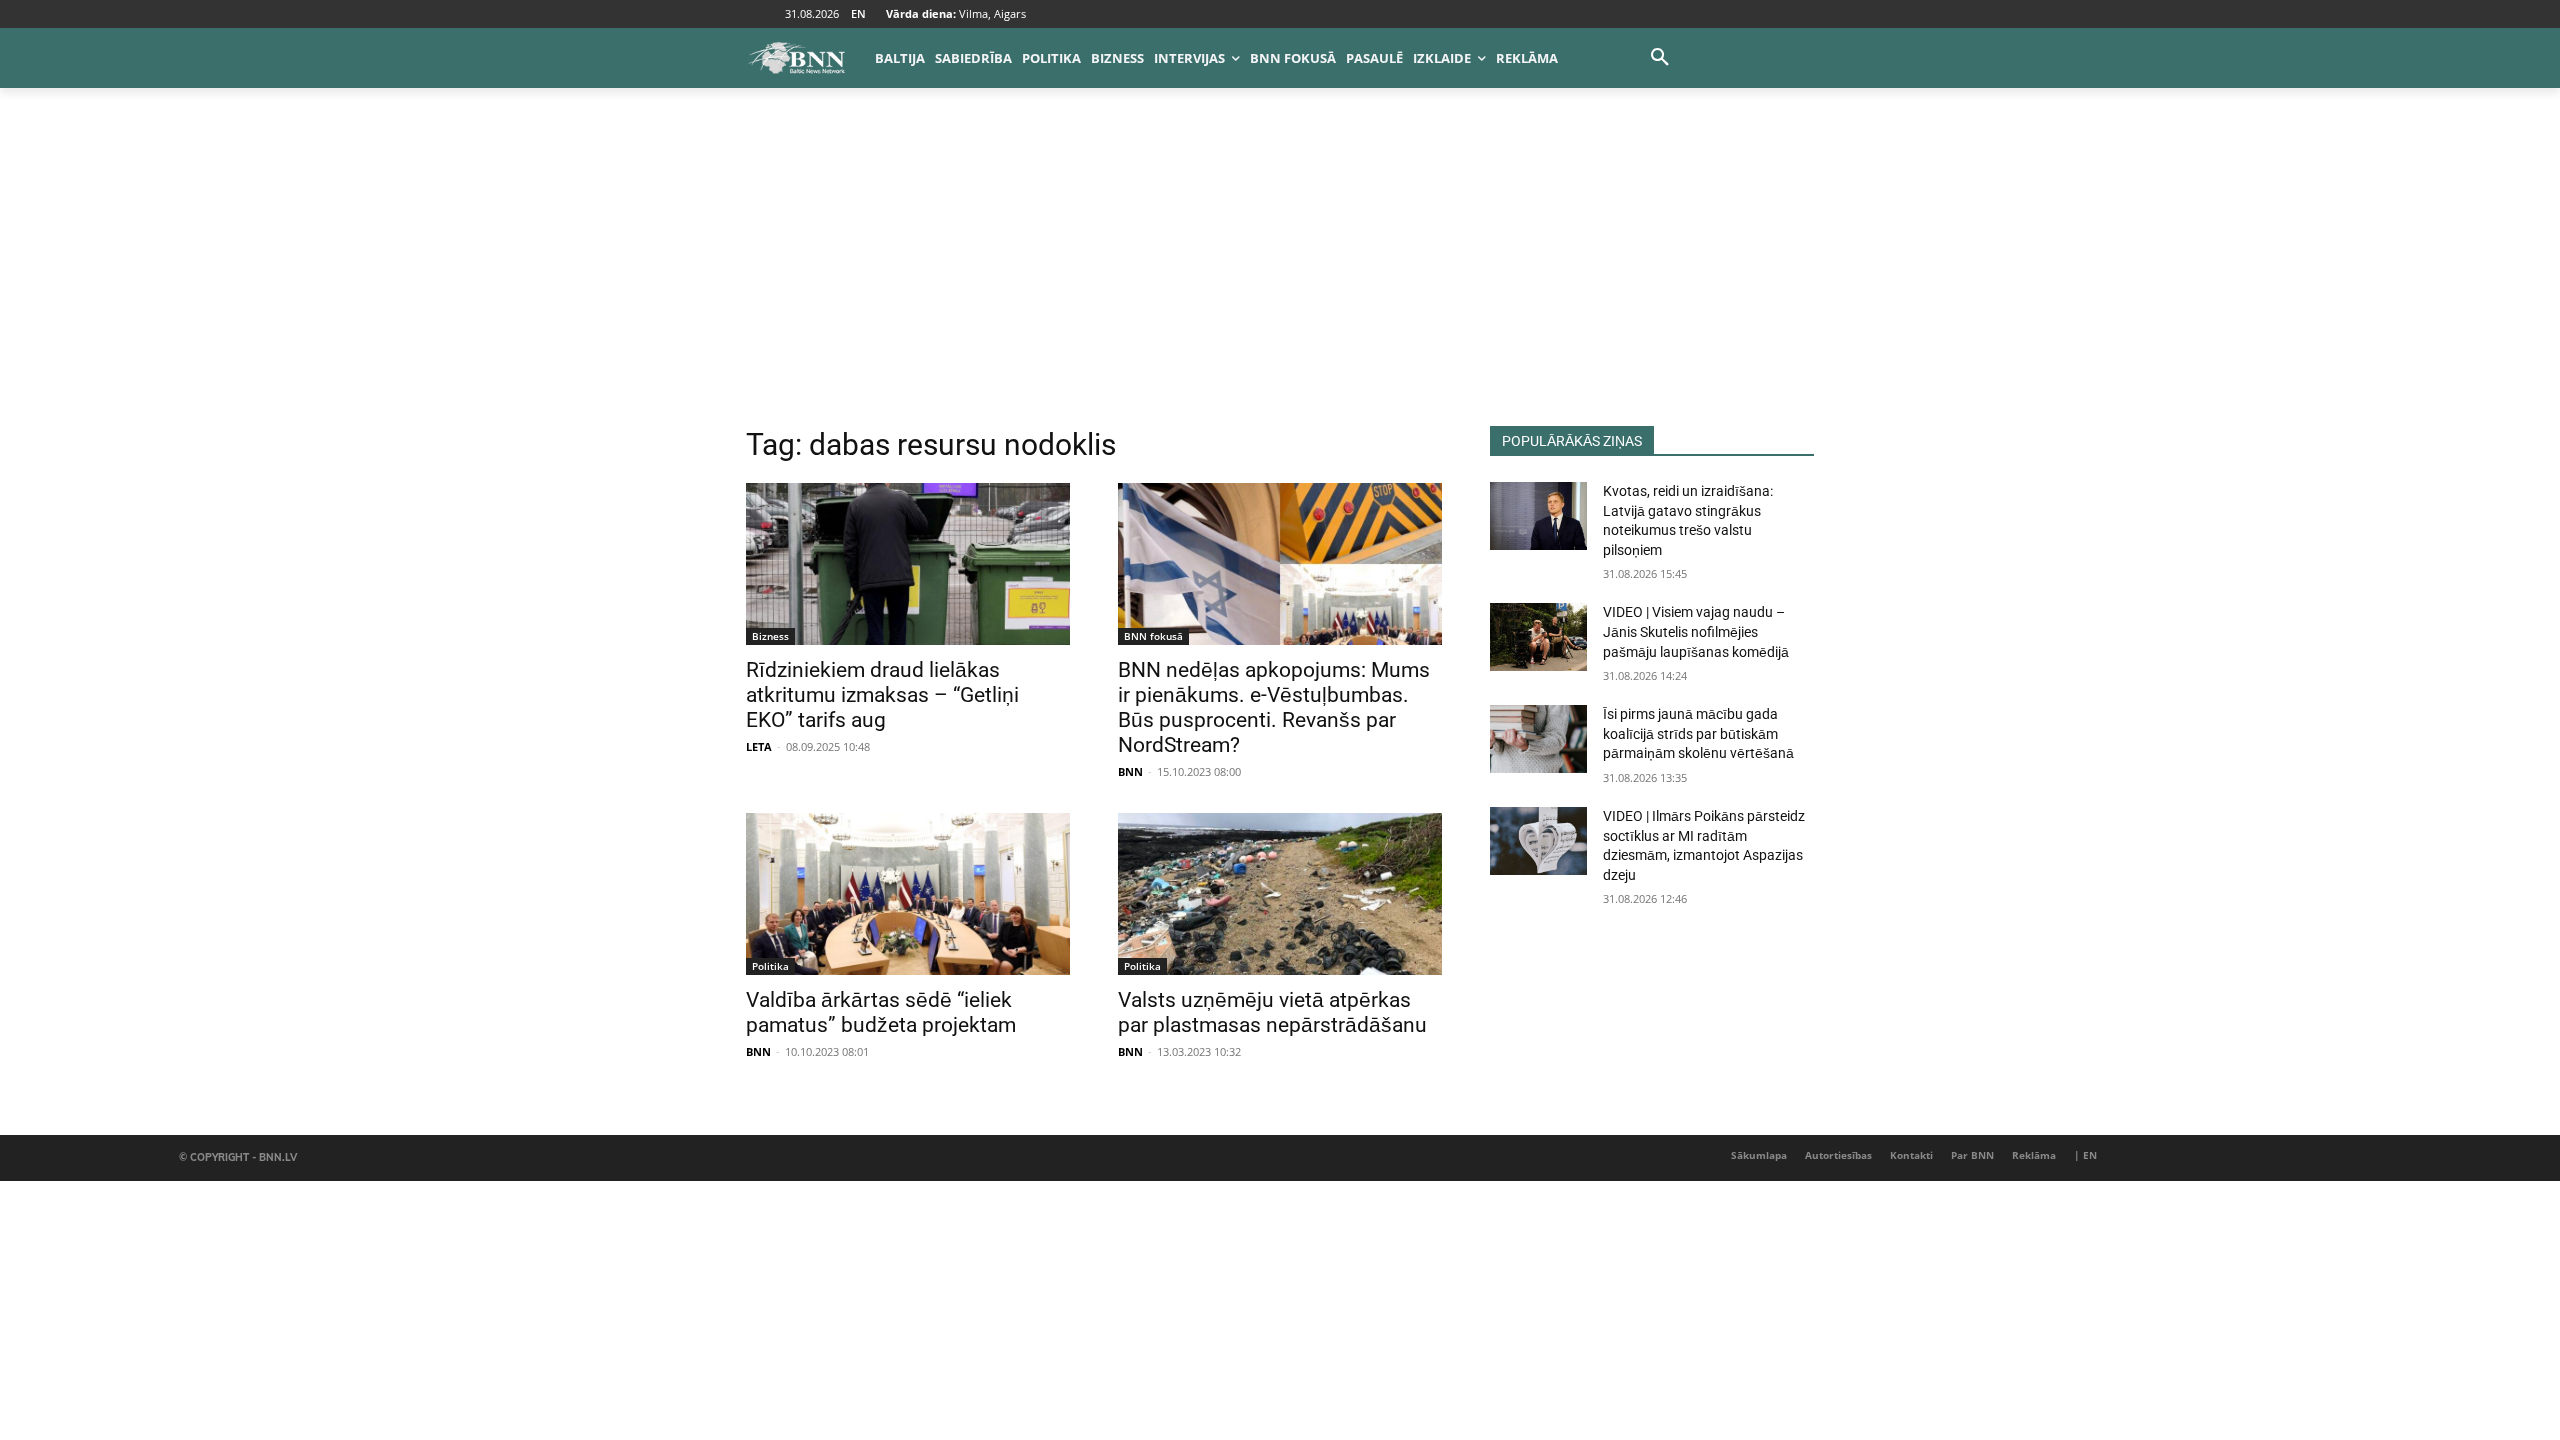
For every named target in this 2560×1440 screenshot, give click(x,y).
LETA (759, 746)
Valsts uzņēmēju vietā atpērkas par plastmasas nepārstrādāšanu (1272, 1012)
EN (858, 13)
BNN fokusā (1153, 636)
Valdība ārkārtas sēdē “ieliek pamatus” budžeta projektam (881, 1012)
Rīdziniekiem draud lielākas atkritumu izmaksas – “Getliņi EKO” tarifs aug (882, 695)
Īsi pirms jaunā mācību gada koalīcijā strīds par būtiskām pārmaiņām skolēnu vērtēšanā (1698, 733)
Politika (770, 966)
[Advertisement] (1280, 276)
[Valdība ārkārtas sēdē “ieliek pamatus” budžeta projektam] (908, 894)
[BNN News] (796, 58)
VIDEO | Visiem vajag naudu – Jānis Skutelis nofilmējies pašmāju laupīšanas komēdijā (1696, 631)
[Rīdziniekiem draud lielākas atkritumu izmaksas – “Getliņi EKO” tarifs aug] (908, 564)
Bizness (770, 636)
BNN (1130, 771)
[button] (1660, 58)
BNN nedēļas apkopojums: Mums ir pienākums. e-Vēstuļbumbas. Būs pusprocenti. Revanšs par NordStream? (1274, 707)
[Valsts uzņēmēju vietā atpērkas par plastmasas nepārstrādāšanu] (1280, 894)
